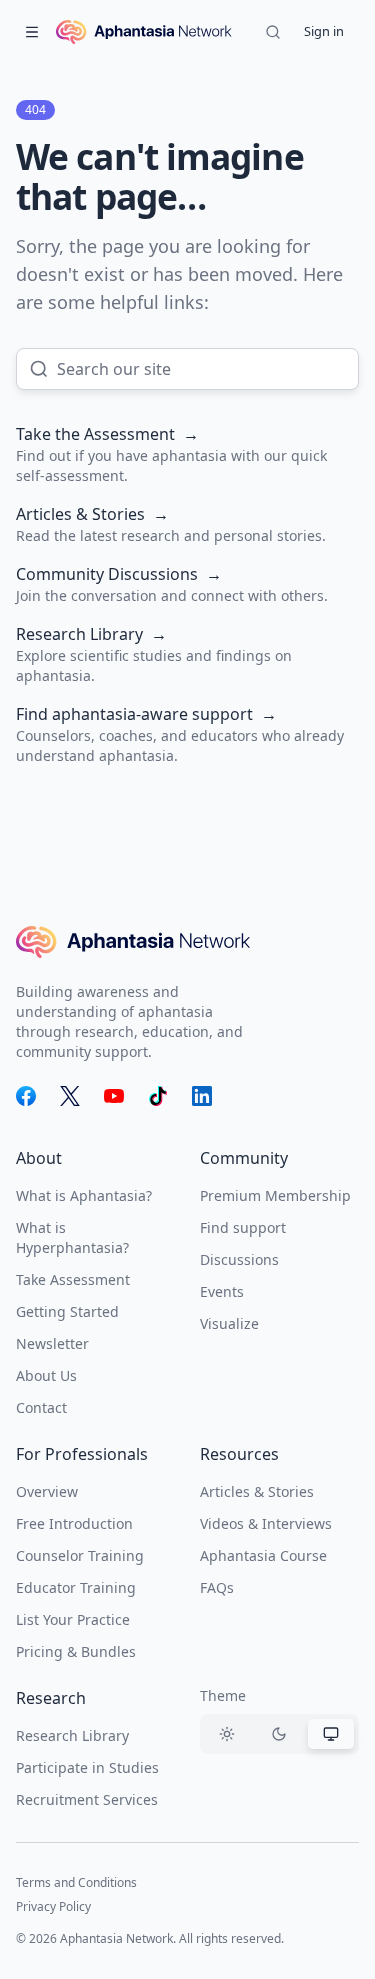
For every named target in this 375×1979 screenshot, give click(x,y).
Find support (243, 1227)
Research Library (72, 1735)
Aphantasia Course (263, 1555)
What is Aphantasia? (84, 1195)
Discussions (239, 1259)
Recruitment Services (87, 1799)
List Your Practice (73, 1619)
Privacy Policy (53, 1906)
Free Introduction (74, 1523)
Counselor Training (80, 1555)
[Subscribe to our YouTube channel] (114, 1096)
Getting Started (67, 1311)
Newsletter (52, 1343)
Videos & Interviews (266, 1523)
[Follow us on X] (70, 1096)
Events (222, 1291)
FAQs (217, 1587)
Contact (41, 1407)
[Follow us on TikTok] (158, 1096)
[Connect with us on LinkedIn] (202, 1096)
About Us (46, 1375)
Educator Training (76, 1587)
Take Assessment (73, 1279)
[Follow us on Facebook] (26, 1096)
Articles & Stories (257, 1491)
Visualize (229, 1323)
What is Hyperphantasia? (72, 1237)
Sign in (324, 31)
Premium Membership (275, 1195)
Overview (47, 1491)
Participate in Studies (87, 1767)
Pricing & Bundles (76, 1651)
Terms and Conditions (76, 1882)
